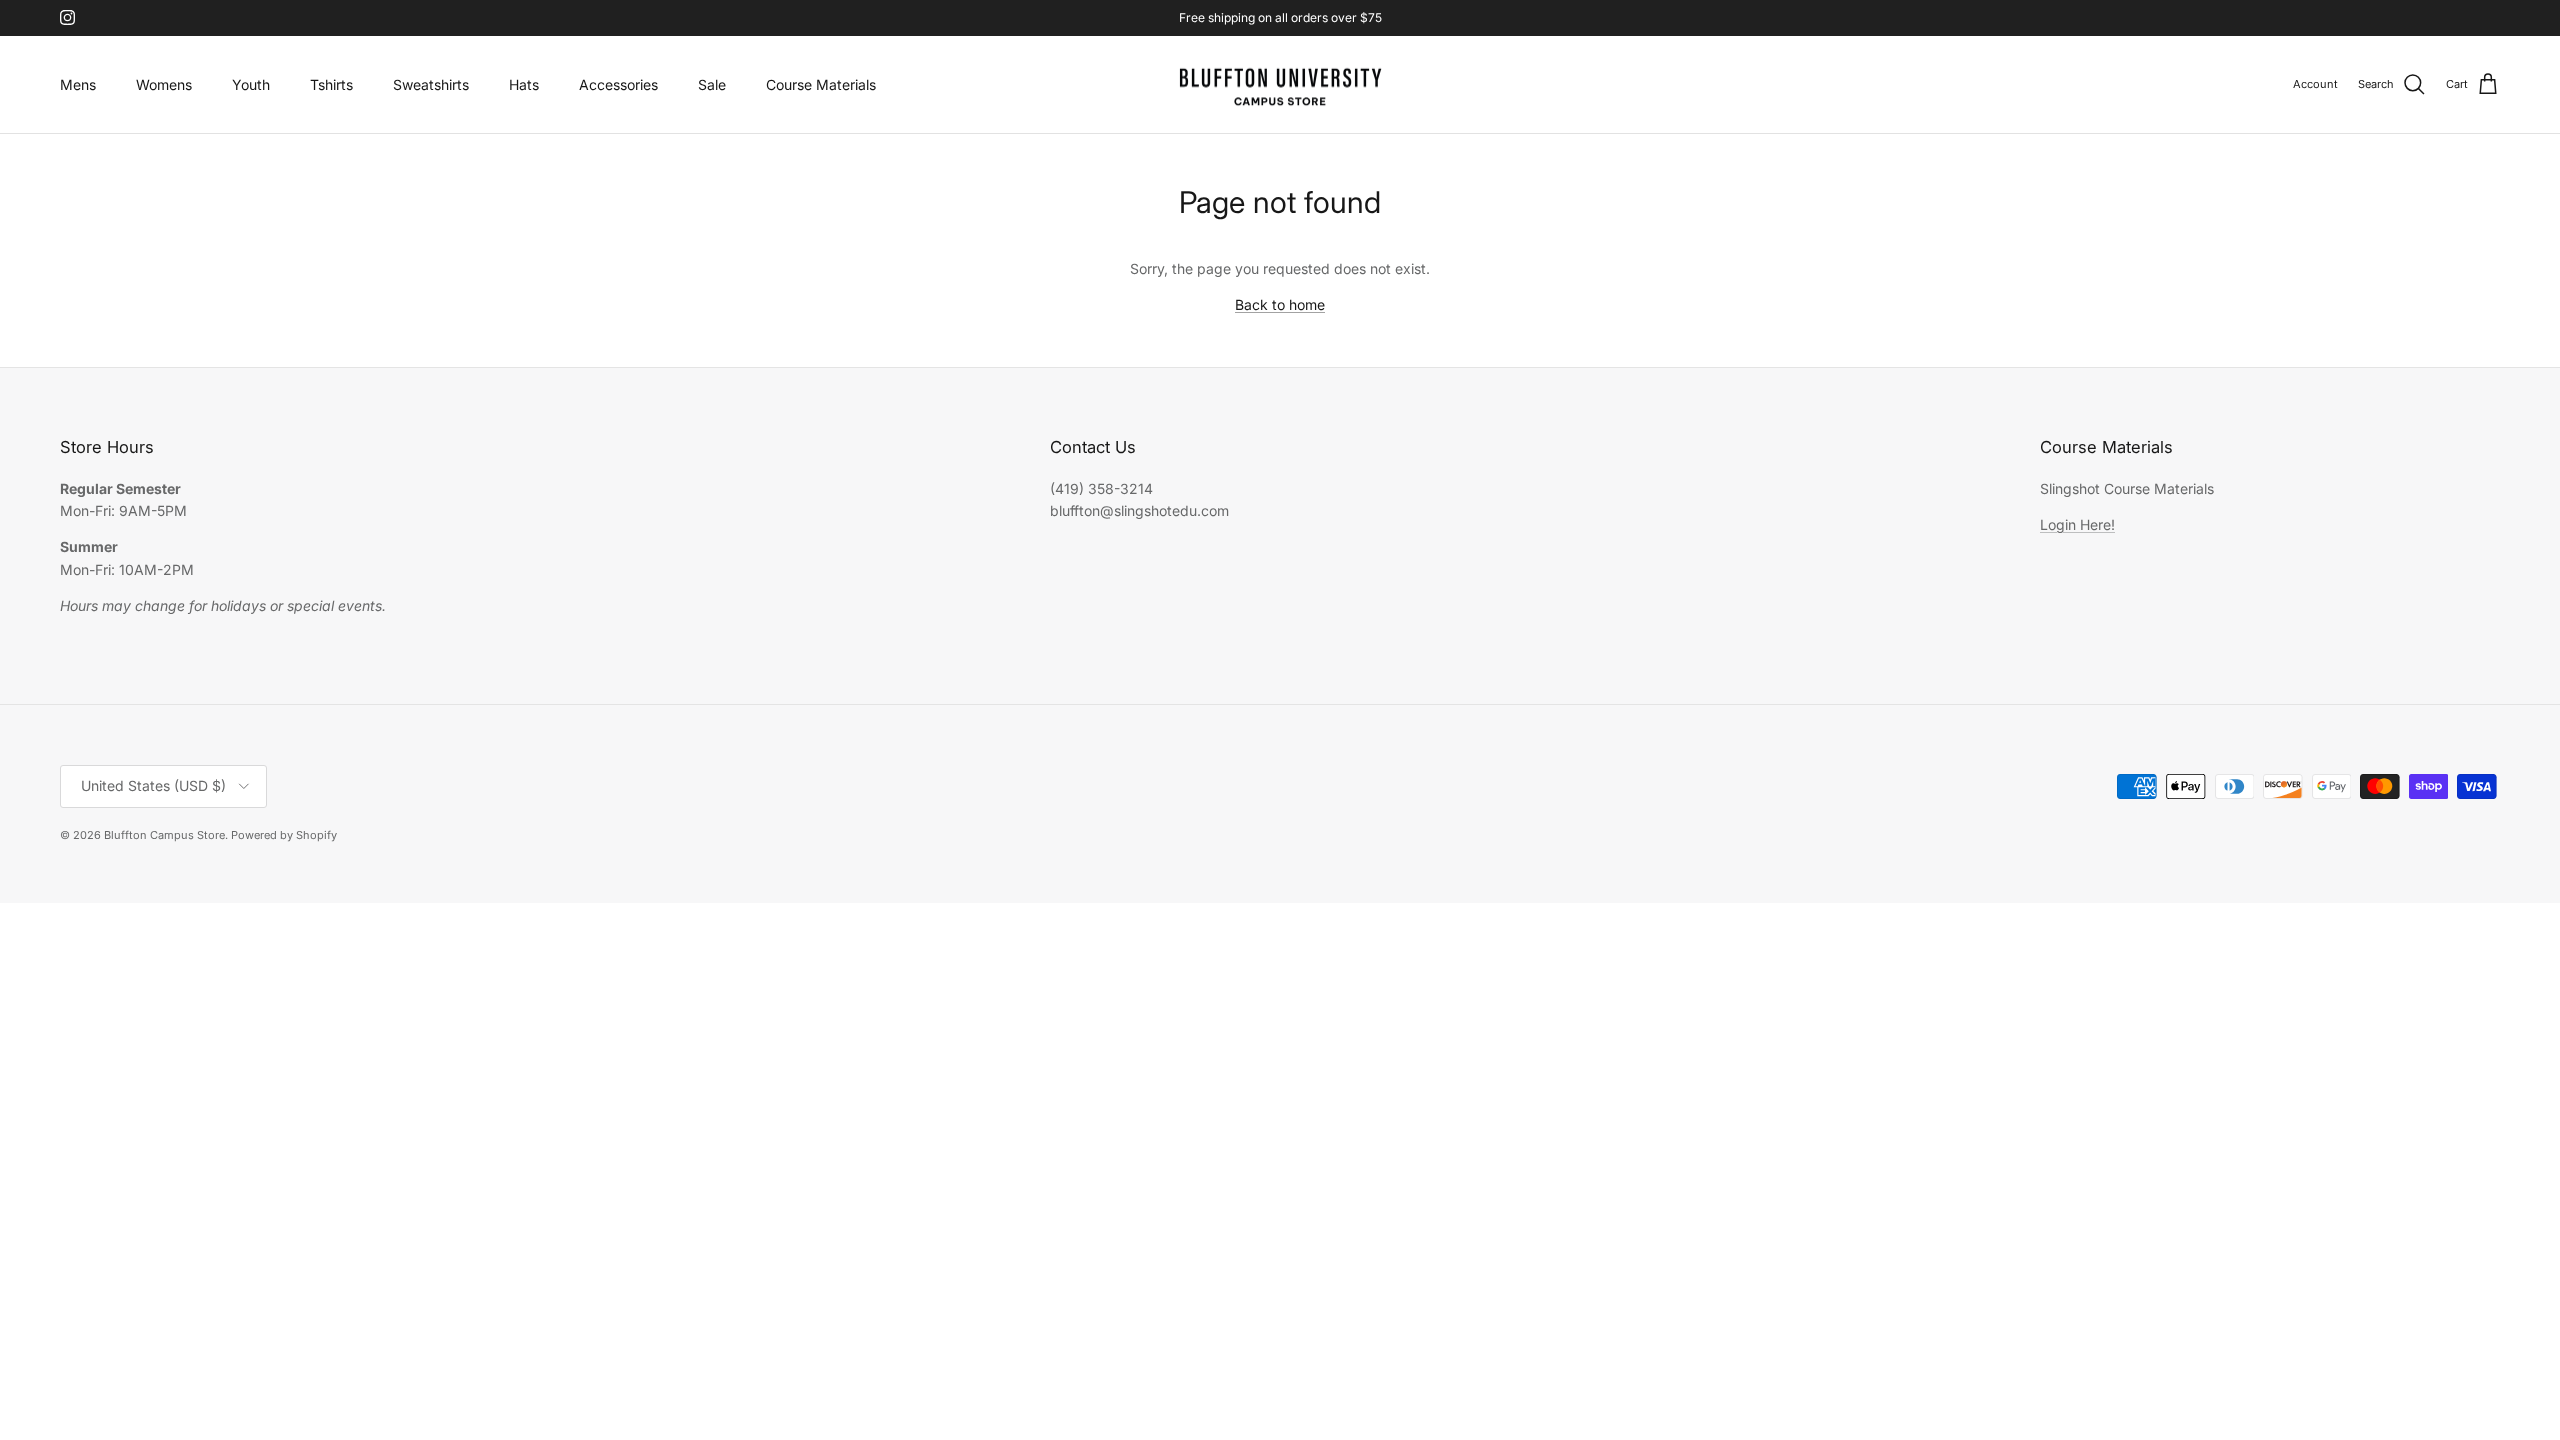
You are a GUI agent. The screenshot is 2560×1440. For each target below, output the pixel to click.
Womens (164, 84)
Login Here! (2077, 524)
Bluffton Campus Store (164, 835)
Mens (78, 84)
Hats (524, 84)
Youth (251, 84)
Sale (712, 84)
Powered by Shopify (284, 835)
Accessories (618, 84)
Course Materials (821, 84)
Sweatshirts (431, 84)
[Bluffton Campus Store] (1280, 85)
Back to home (1280, 304)
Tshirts (331, 84)
